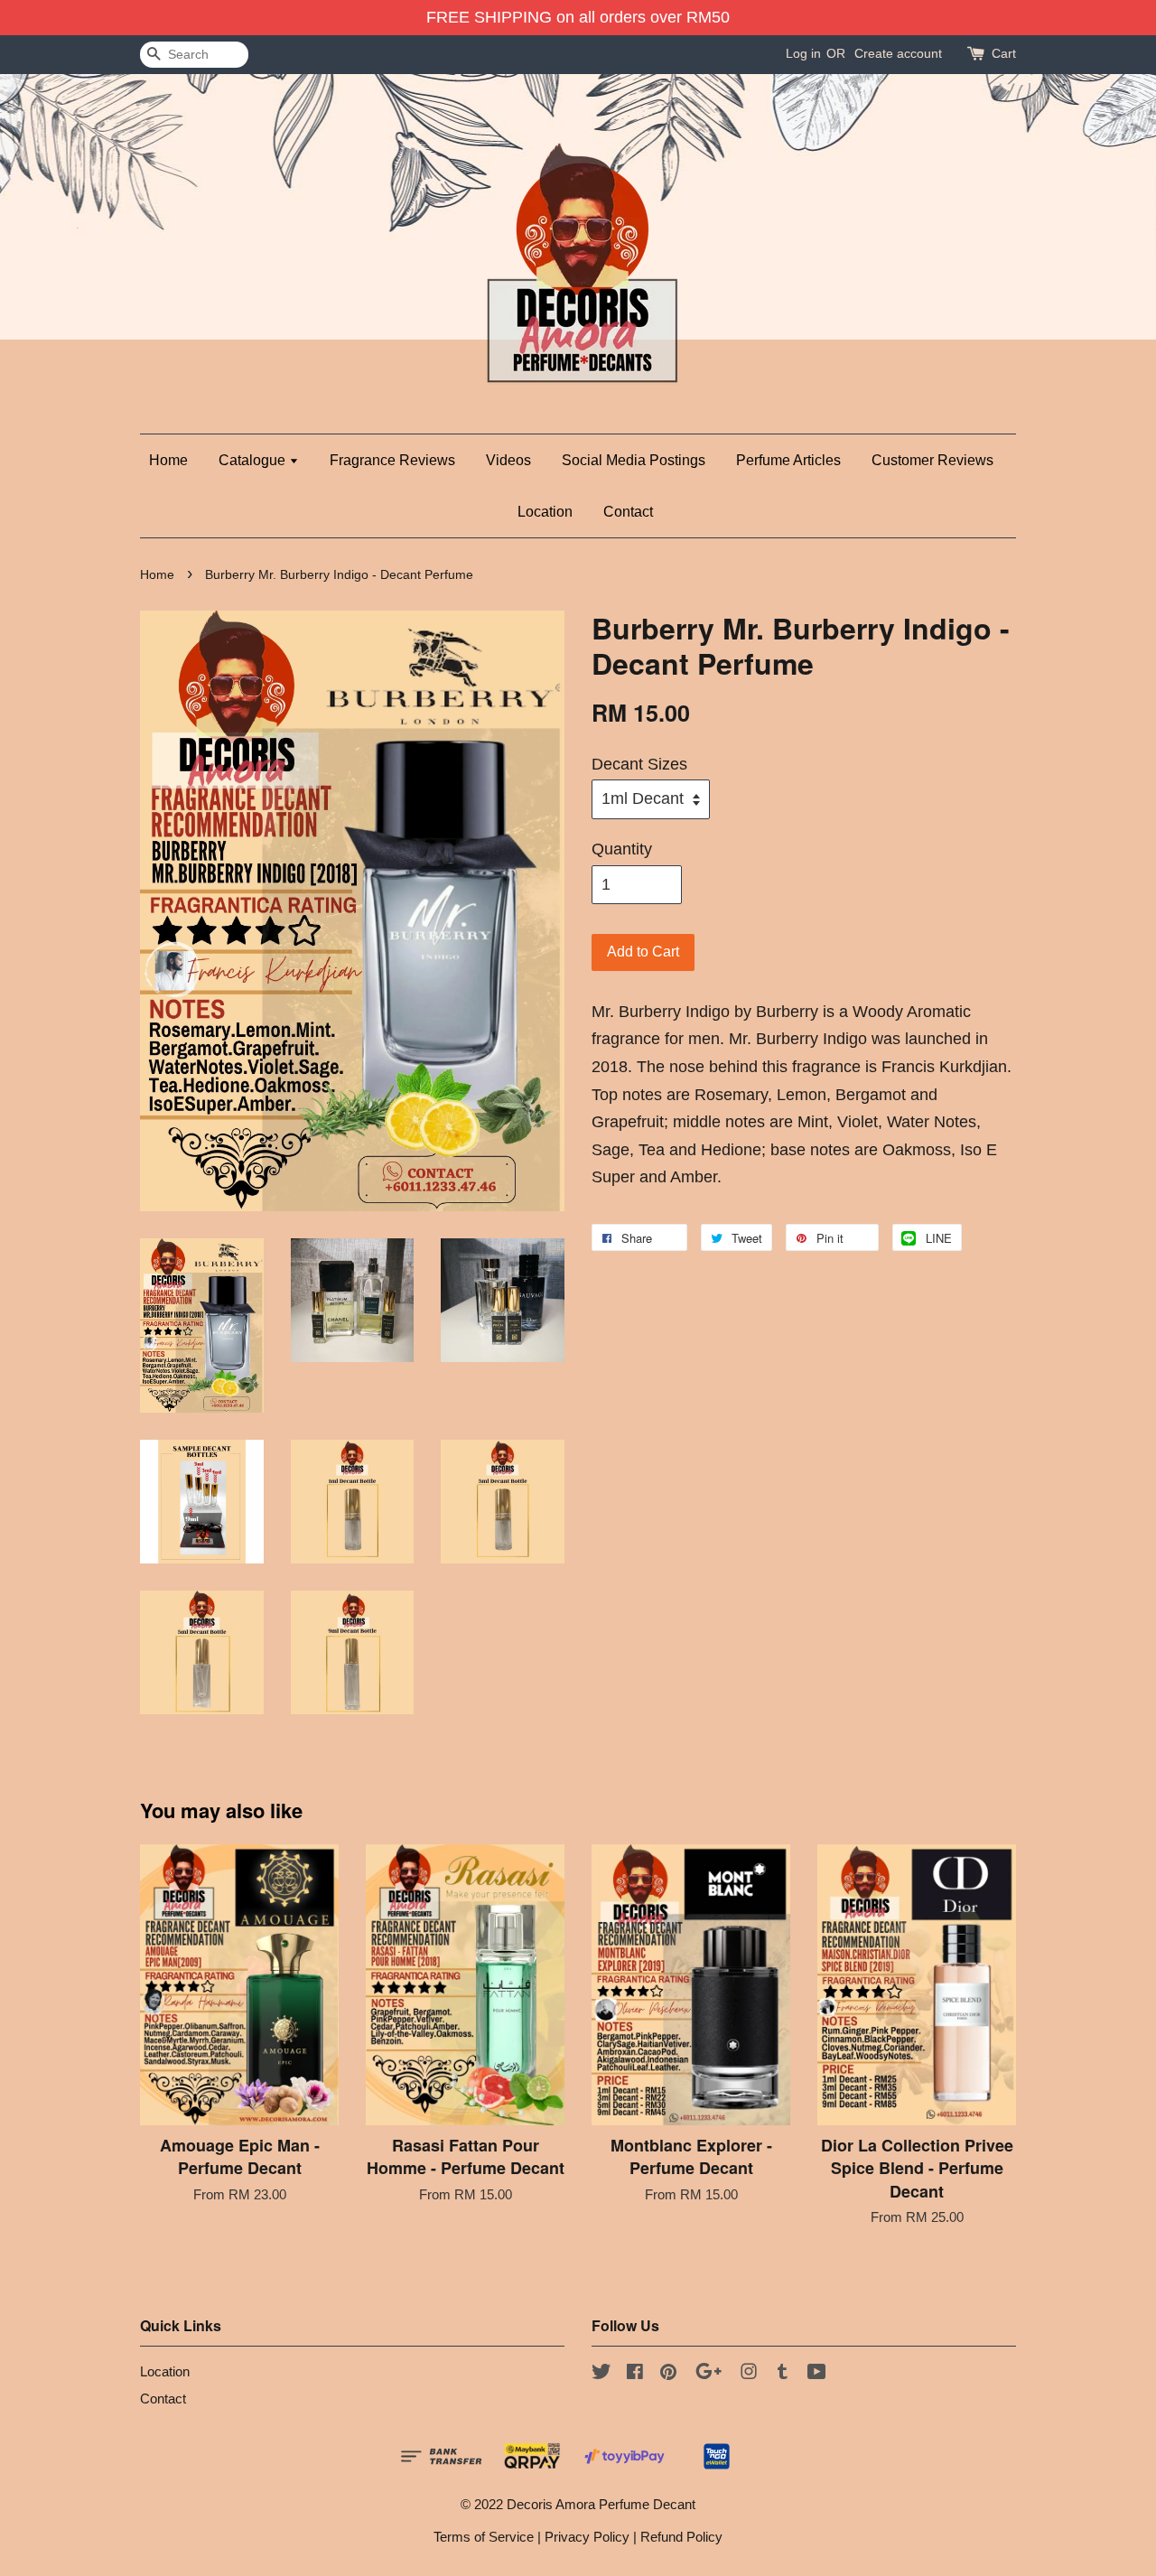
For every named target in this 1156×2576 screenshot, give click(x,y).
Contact (628, 512)
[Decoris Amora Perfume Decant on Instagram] (749, 2374)
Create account (898, 53)
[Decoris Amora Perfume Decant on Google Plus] (709, 2374)
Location (545, 512)
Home (168, 460)
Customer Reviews (932, 460)
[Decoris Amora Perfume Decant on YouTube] (817, 2374)
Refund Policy (681, 2537)
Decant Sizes (639, 764)
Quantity (622, 849)
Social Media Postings (634, 460)
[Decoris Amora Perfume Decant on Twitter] (601, 2374)
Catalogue (254, 460)
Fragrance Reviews (392, 460)
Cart (1004, 53)
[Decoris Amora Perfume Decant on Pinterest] (668, 2374)
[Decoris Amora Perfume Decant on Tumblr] (783, 2374)
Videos (508, 460)
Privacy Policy (587, 2537)
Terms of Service (484, 2537)
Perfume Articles (788, 460)
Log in (803, 53)
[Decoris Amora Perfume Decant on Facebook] (635, 2374)
